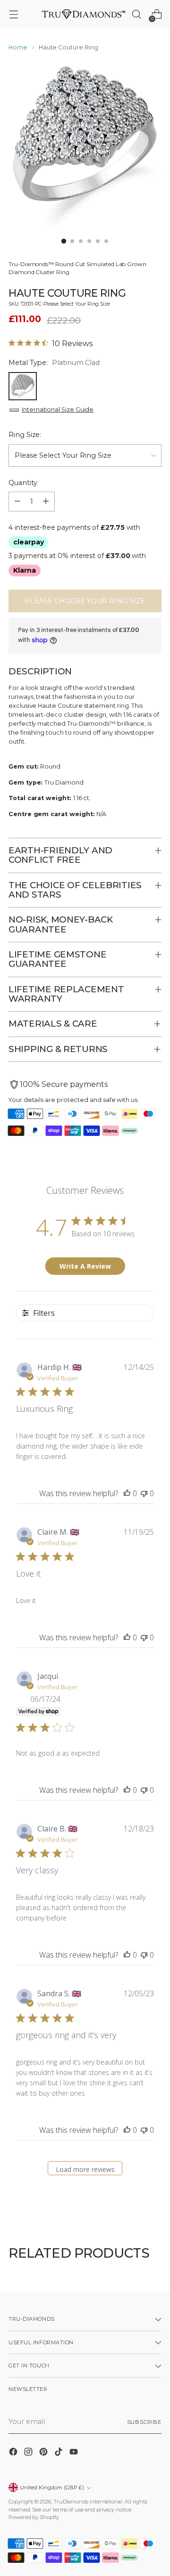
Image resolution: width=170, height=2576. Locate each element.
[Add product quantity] (46, 502)
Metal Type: (54, 363)
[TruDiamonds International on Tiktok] (59, 2453)
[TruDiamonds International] (84, 14)
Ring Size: (25, 435)
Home (18, 47)
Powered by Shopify (34, 2517)
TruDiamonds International (88, 2502)
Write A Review (85, 1266)
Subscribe (144, 2422)
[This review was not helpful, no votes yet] (144, 1493)
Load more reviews (85, 2169)
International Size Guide (58, 409)
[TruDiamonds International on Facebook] (14, 2453)
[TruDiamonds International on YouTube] (75, 2453)
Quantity (23, 483)
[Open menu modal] (13, 14)
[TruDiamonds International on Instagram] (29, 2453)
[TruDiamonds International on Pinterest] (44, 2453)
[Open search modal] (136, 14)
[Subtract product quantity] (17, 502)
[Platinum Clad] (23, 386)
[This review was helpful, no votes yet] (127, 1493)
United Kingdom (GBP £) (52, 2487)
